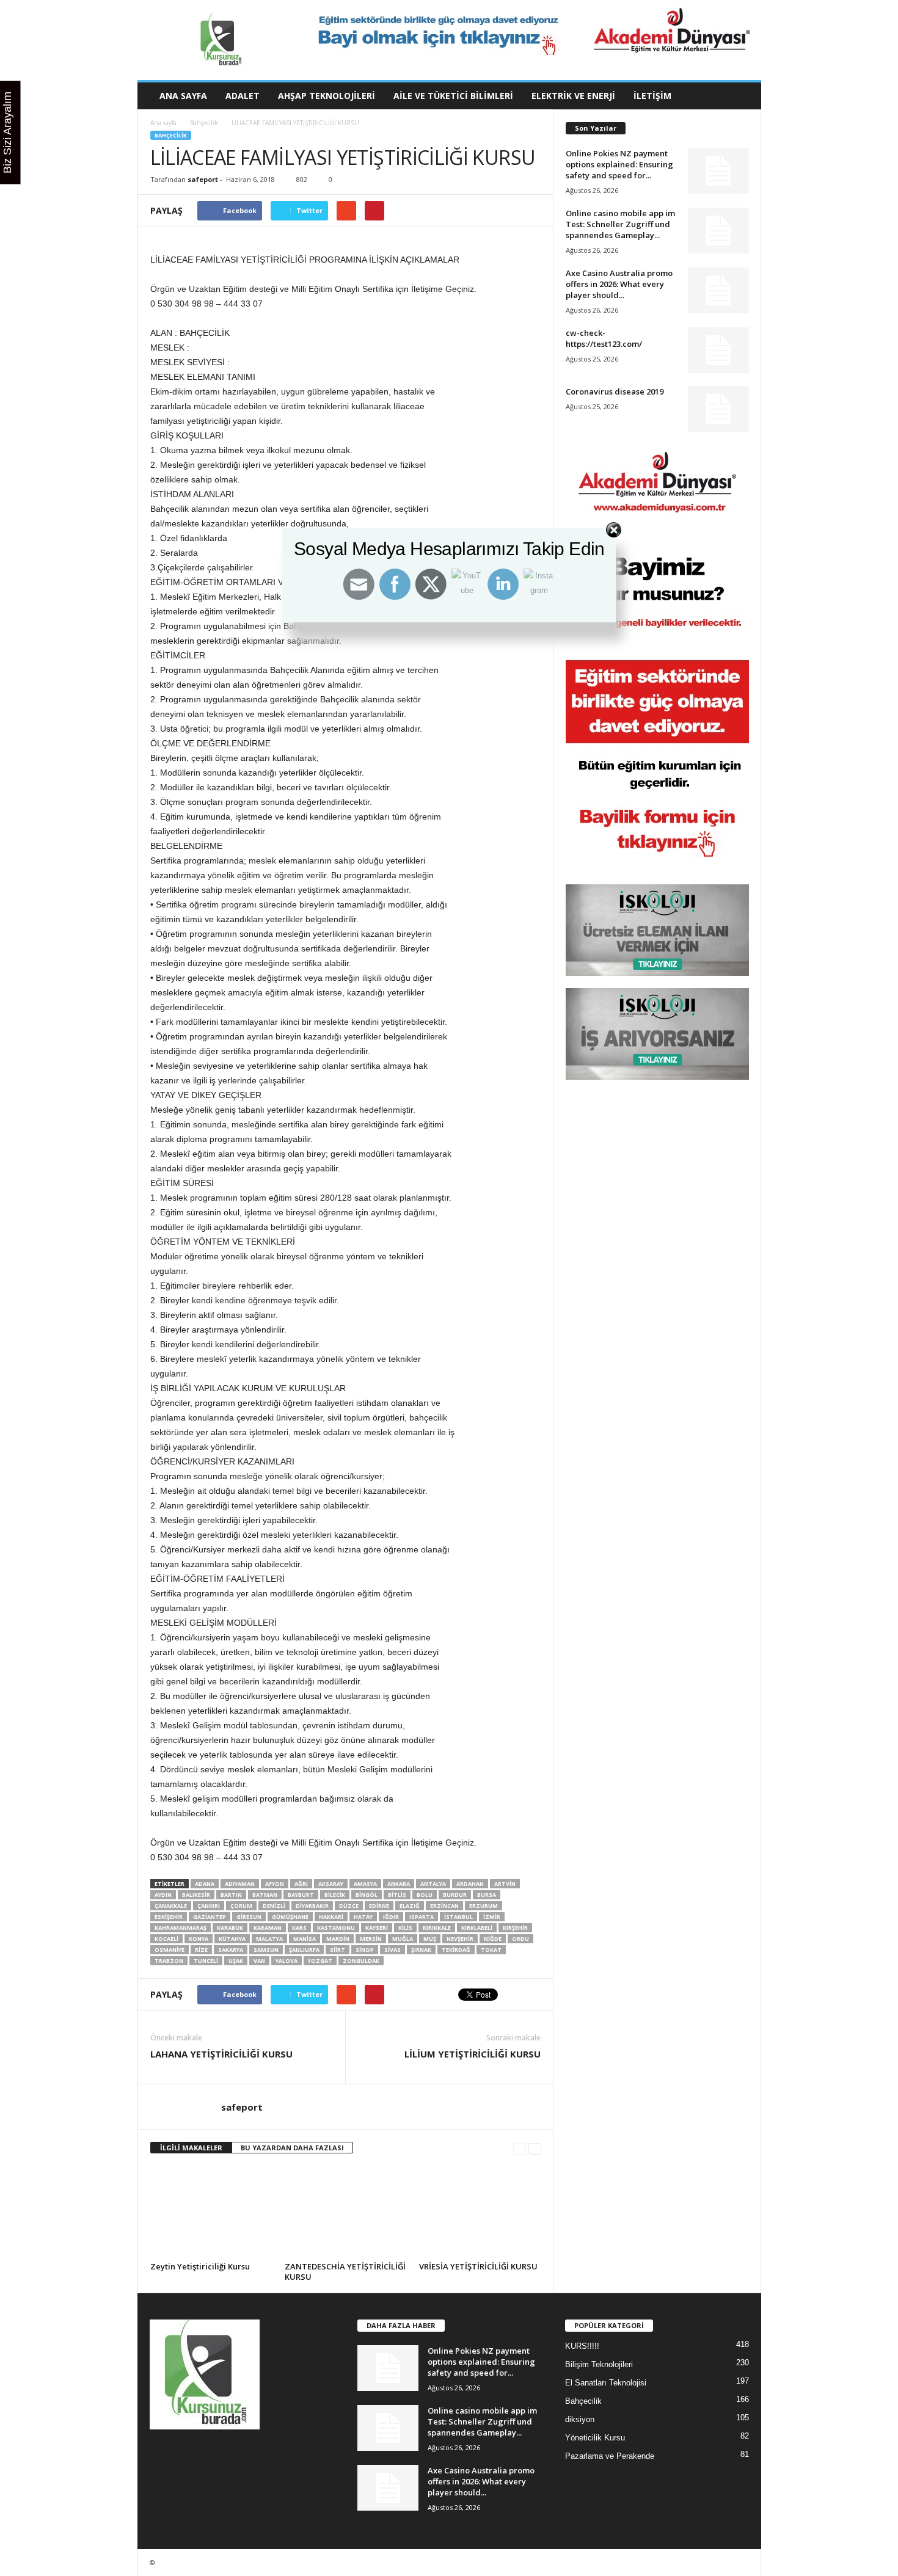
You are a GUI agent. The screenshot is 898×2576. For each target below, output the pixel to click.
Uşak (236, 1961)
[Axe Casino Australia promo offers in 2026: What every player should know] (718, 290)
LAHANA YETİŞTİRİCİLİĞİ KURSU (221, 2054)
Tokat (491, 1950)
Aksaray (331, 1884)
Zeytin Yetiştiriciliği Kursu (200, 2266)
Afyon (275, 1884)
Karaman (268, 1928)
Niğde (493, 1939)
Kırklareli (477, 1928)
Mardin (338, 1939)
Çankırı (209, 1906)
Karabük (230, 1928)
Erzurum (484, 1906)
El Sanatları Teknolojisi (606, 2383)
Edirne (379, 1906)
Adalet (243, 96)
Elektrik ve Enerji (573, 96)
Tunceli (206, 1961)
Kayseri (377, 1928)
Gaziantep (210, 1917)
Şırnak (421, 1950)
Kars (299, 1928)
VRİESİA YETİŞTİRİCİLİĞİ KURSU (478, 2266)
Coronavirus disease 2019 (615, 391)
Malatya (269, 1939)
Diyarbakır (312, 1906)
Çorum (241, 1906)
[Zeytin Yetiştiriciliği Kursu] (211, 2212)
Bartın (231, 1895)
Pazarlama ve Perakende (610, 2456)
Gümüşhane (290, 1917)
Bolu (425, 1895)
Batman (265, 1895)
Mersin (371, 1939)
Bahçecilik (204, 123)
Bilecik (335, 1895)
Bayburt (301, 1895)
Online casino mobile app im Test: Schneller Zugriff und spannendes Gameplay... (620, 224)
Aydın (163, 1895)
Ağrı (301, 1884)
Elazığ (410, 1906)
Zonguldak (361, 1961)
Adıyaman (240, 1884)
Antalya (433, 1884)
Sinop (365, 1950)
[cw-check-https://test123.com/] (718, 350)
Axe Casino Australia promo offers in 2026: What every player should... (619, 284)
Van (259, 1961)
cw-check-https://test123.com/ (604, 338)
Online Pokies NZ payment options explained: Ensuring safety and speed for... (619, 164)
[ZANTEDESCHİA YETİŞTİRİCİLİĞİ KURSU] (346, 2212)
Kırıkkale (437, 1928)
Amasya (365, 1884)
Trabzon (169, 1961)
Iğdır (391, 1917)
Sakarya (231, 1950)
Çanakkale (171, 1906)
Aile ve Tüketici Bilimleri (453, 96)
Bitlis (397, 1895)
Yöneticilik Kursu (595, 2438)
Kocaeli (166, 1939)
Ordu (520, 1939)
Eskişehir (169, 1917)
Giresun (249, 1917)
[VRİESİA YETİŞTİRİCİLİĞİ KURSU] (480, 2212)
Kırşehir (515, 1928)
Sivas (392, 1950)
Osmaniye (170, 1950)
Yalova (287, 1961)
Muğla (403, 1939)
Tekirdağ (456, 1950)
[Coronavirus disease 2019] (718, 409)
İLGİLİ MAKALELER (191, 2148)
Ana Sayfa (183, 96)
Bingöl (367, 1895)
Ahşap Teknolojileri (327, 96)
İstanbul (458, 1917)
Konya (199, 1939)
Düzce (349, 1906)
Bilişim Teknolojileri (599, 2364)
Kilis (405, 1928)
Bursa (487, 1895)
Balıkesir (196, 1895)
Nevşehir (460, 1939)
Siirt (338, 1950)
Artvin (505, 1884)
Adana (205, 1884)
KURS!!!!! (582, 2346)
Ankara (399, 1884)
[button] (743, 96)
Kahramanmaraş (181, 1928)
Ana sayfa (163, 123)
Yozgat (320, 1961)
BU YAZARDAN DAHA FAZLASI (292, 2148)
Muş (430, 1939)
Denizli (274, 1906)
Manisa (305, 1939)
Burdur (455, 1895)
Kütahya (232, 1939)
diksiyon (580, 2419)
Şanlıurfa (304, 1950)
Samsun (266, 1950)
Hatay (363, 1917)
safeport (203, 179)
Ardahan (470, 1884)
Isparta (422, 1917)
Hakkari (331, 1917)
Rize (201, 1950)
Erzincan (444, 1906)
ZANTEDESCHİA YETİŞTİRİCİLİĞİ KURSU (345, 2272)
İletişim (652, 96)
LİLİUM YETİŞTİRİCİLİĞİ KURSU (473, 2054)
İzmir (492, 1917)
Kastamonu (336, 1928)
